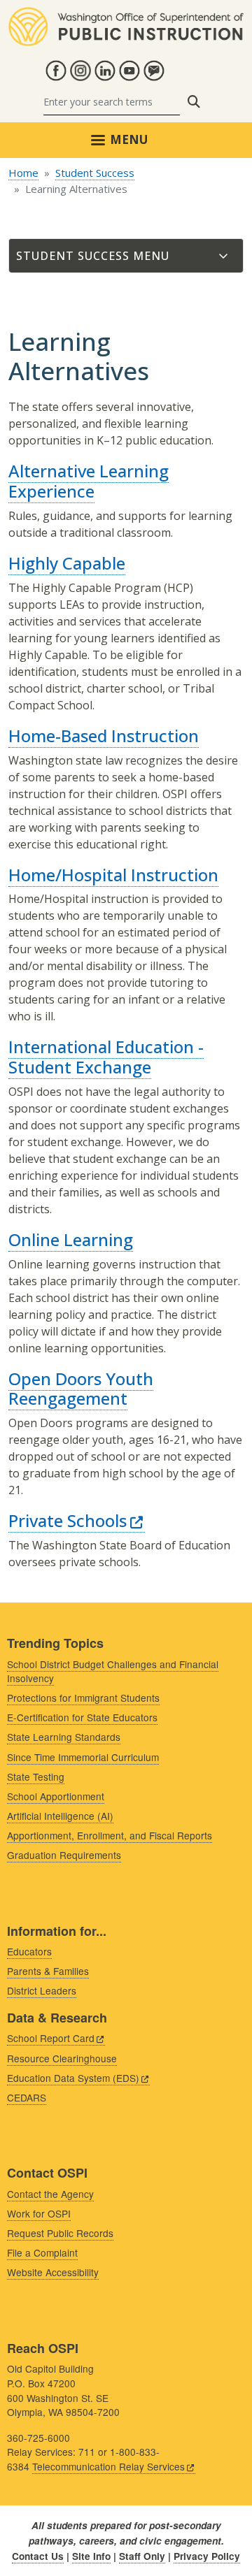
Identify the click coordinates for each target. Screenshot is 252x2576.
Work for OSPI (39, 2213)
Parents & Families (48, 1971)
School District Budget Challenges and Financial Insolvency (113, 1671)
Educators (29, 1951)
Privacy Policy (207, 2556)
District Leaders (42, 1990)
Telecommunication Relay (108, 2466)
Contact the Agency (50, 2194)
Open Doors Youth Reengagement (81, 1389)
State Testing (36, 1777)
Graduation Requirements (64, 1855)
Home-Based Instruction (104, 736)
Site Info (91, 2556)
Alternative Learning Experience (89, 481)
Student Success (95, 173)
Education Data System (73, 2078)
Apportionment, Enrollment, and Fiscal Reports (110, 1835)
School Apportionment (56, 1796)
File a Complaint (42, 2252)
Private (68, 1520)
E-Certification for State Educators (82, 1717)
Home (23, 173)
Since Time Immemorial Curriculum (83, 1757)
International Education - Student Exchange (106, 1057)
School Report (51, 2038)
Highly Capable (67, 563)
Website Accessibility (53, 2272)
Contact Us (38, 2556)
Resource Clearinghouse (62, 2058)
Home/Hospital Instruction (113, 875)
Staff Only (142, 2556)
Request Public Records (60, 2233)
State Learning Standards (64, 1737)
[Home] (126, 15)
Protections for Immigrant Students (83, 1698)
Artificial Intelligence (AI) (60, 1816)
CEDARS (27, 2097)
